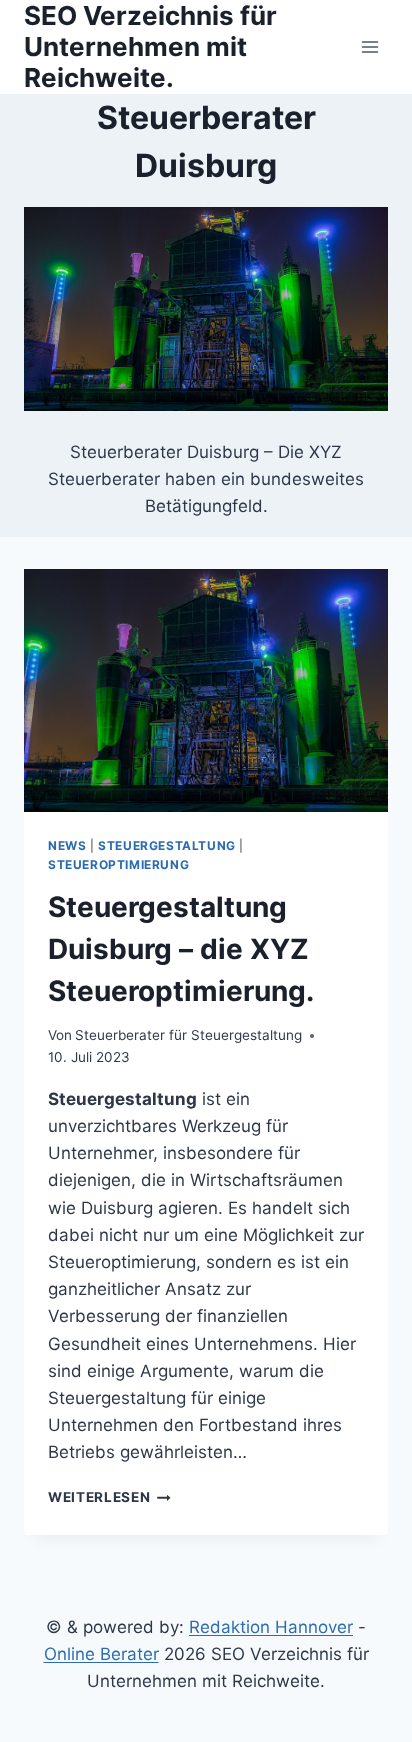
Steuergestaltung (167, 845)
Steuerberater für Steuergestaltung (188, 1035)
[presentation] (206, 690)
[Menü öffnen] (369, 46)
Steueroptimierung (118, 864)
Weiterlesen (109, 1497)
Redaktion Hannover (271, 1627)
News (67, 845)
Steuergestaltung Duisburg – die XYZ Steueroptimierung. (181, 949)
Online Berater (101, 1654)
